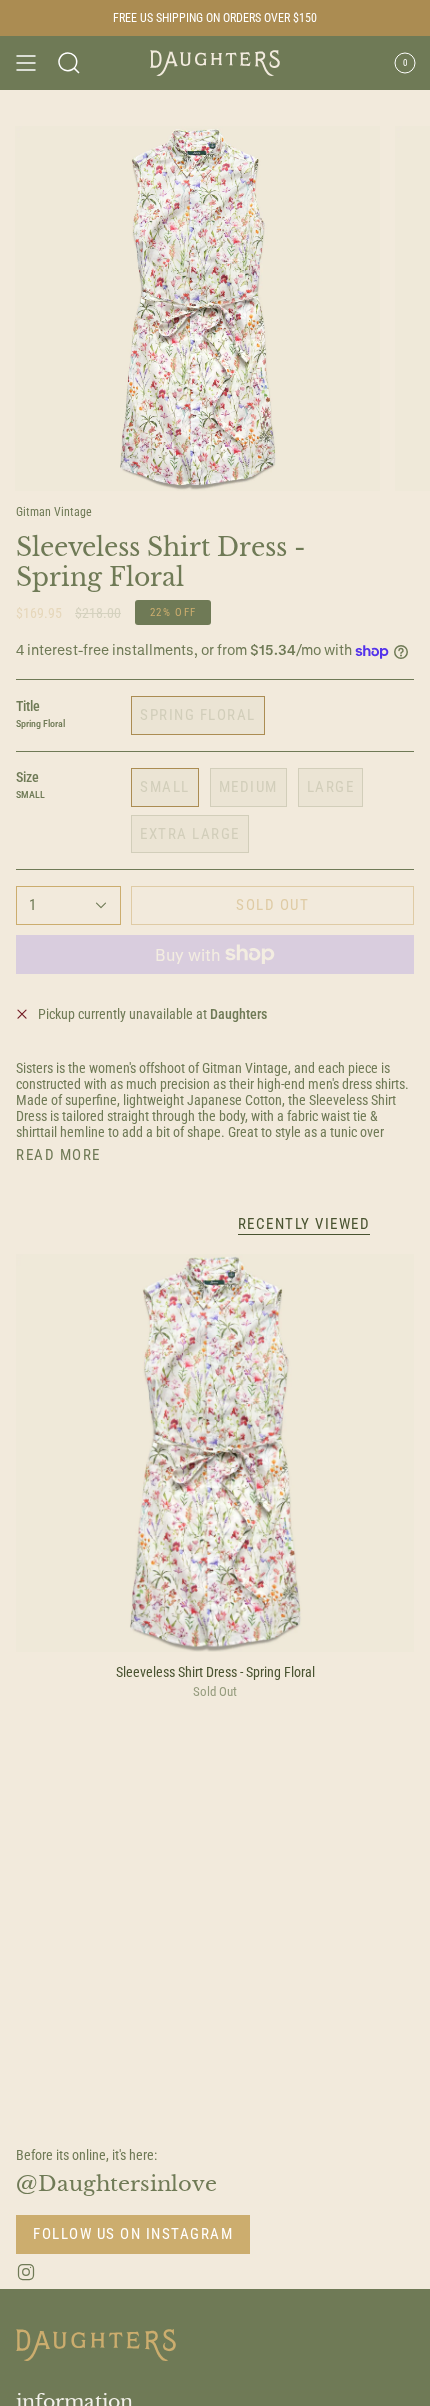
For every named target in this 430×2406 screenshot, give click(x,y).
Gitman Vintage (54, 512)
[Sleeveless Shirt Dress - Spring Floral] (215, 1453)
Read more (58, 1155)
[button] (69, 63)
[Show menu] (26, 63)
